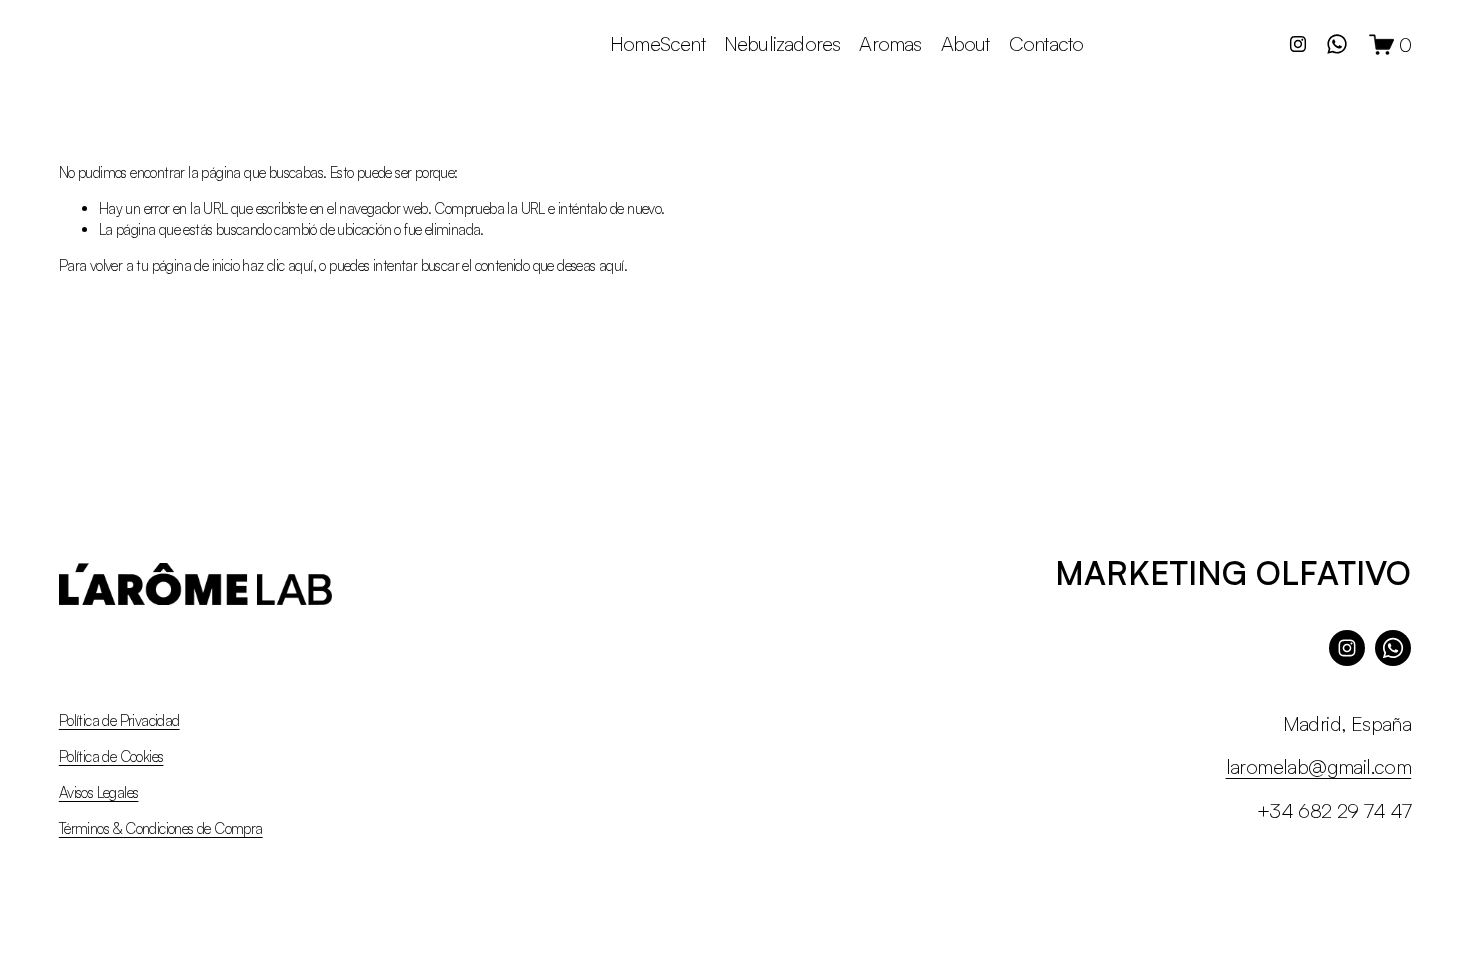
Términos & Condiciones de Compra (161, 828)
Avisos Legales (99, 792)
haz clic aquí (277, 265)
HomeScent (657, 43)
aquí (611, 265)
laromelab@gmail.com (1319, 766)
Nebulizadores (782, 43)
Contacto (1046, 43)
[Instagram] (1298, 44)
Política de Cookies (111, 756)
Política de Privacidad (119, 720)
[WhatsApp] (1337, 44)
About (965, 43)
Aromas (890, 43)
